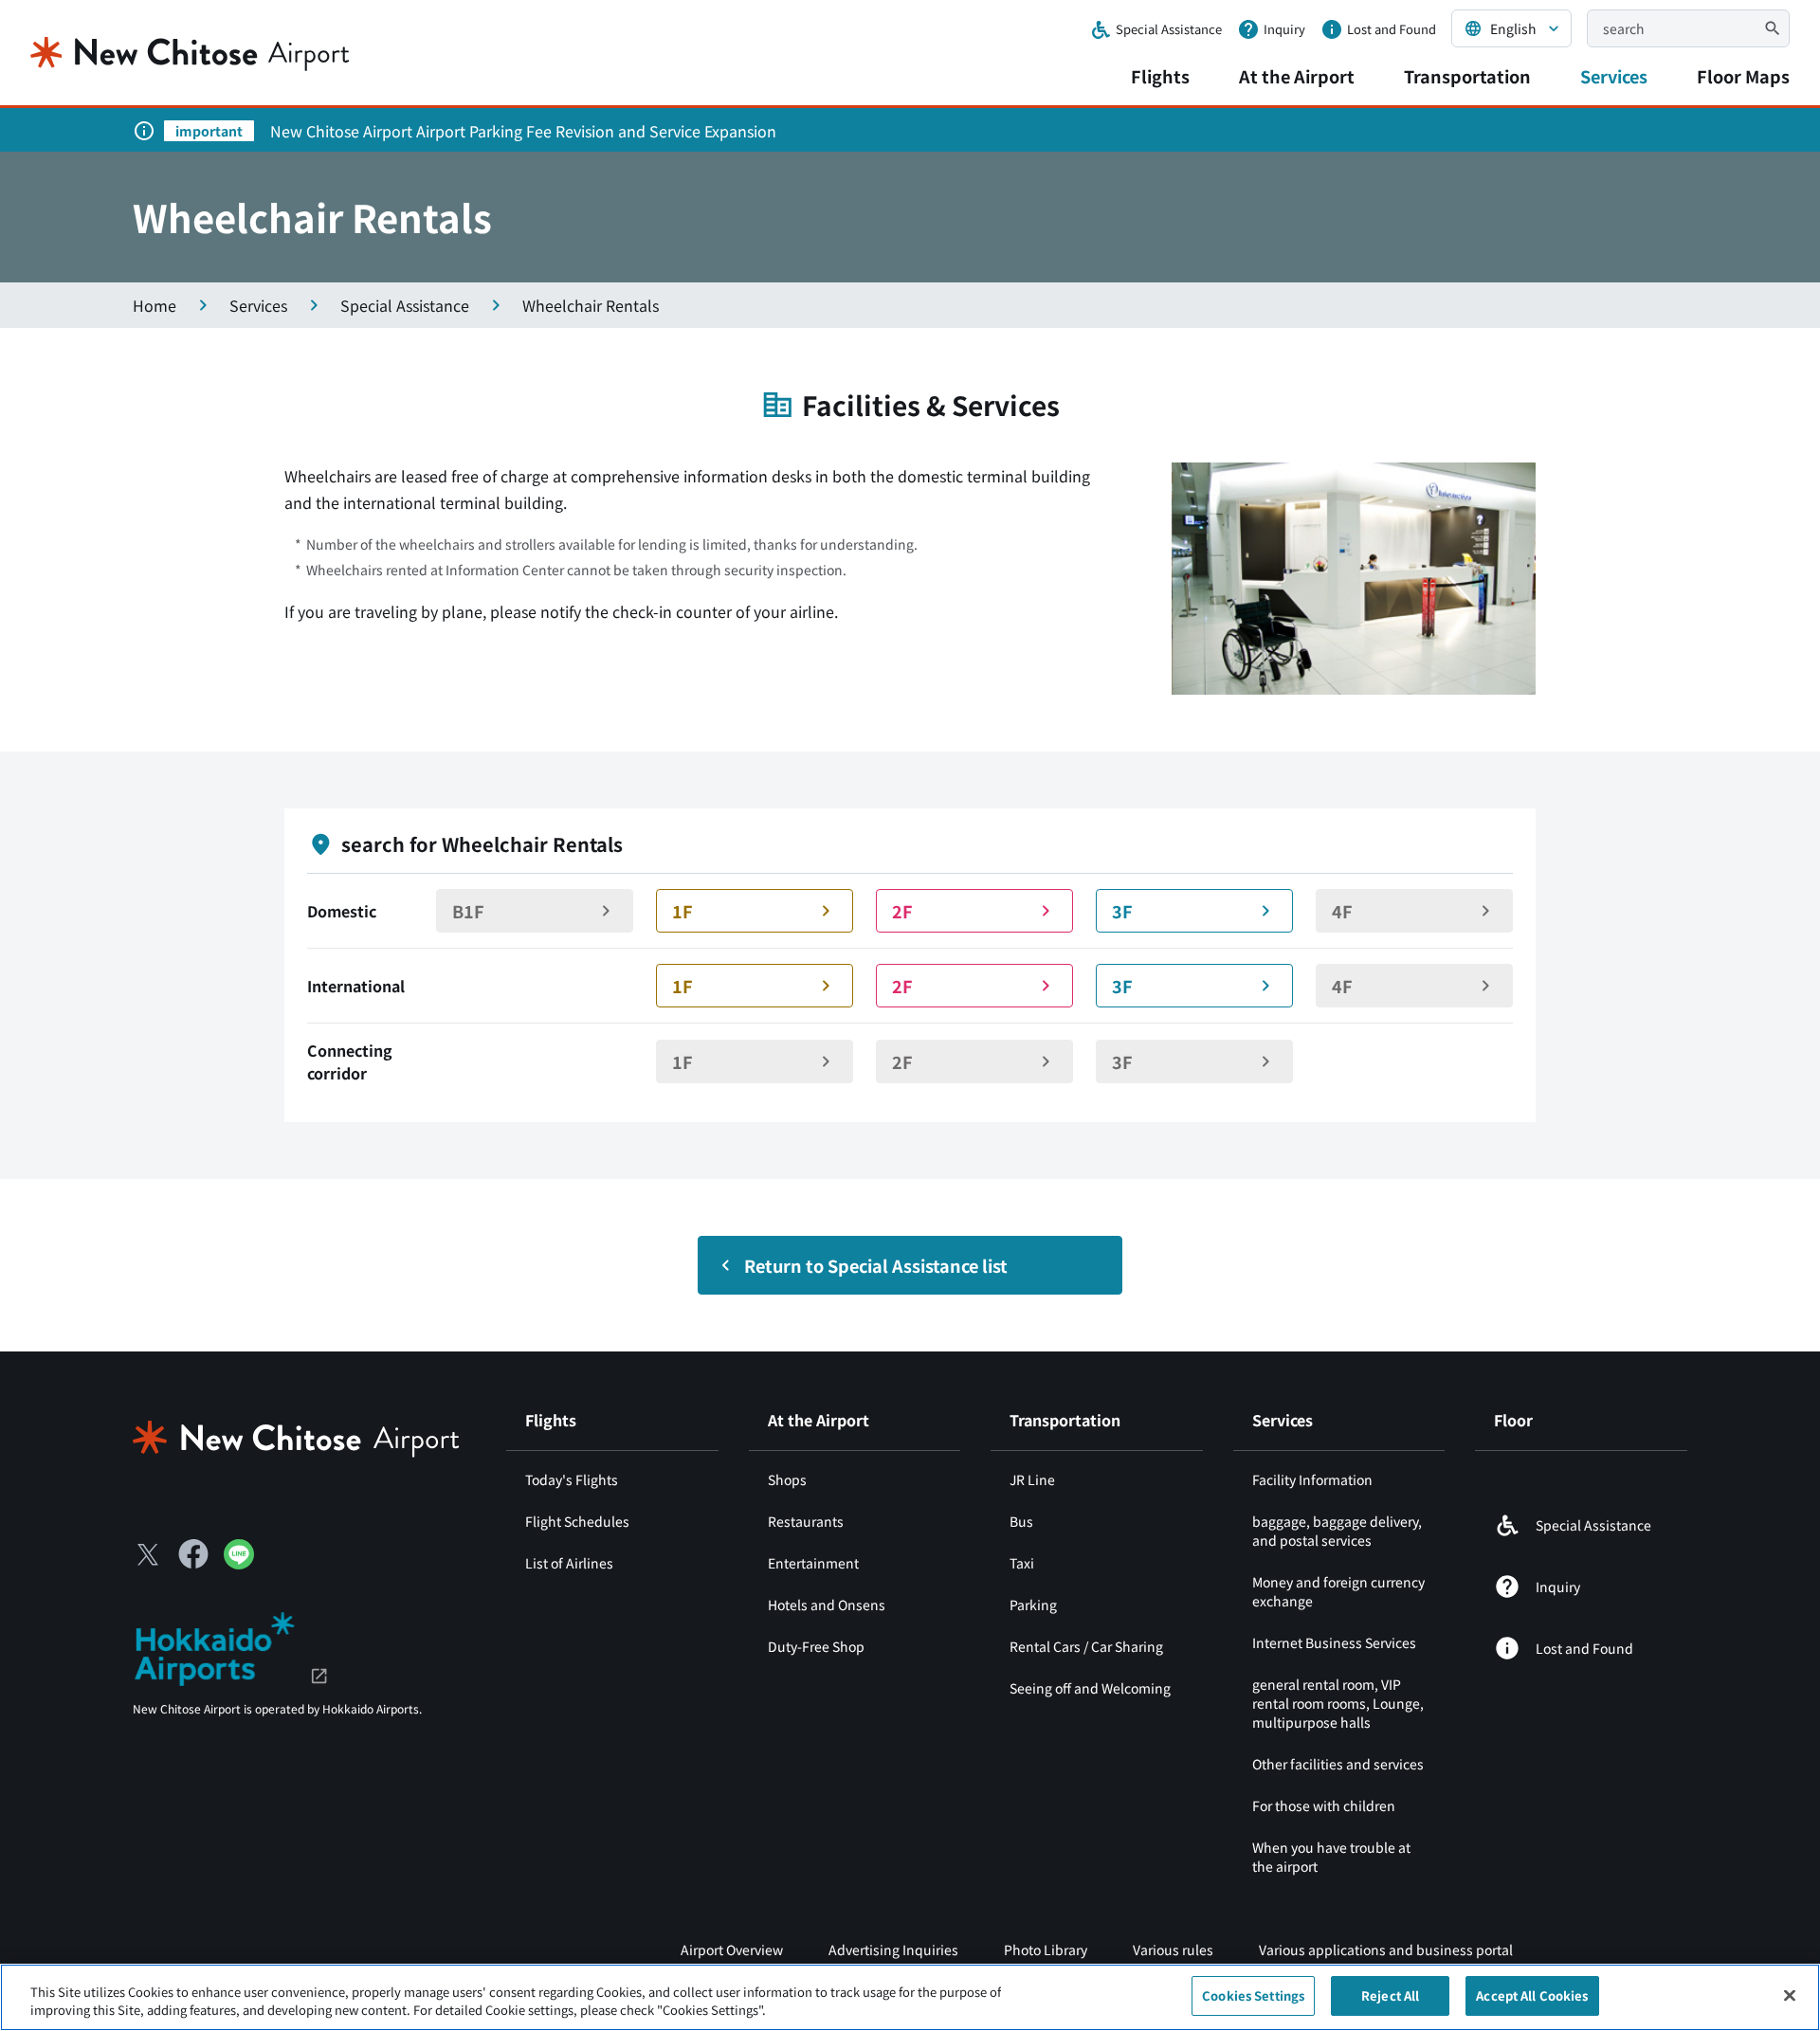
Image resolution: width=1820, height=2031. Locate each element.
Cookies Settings (1253, 1995)
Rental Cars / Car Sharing (1086, 1646)
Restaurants (806, 1521)
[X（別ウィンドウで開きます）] (148, 1554)
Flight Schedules (577, 1521)
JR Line (1032, 1479)
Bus (1021, 1521)
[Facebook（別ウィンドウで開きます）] (193, 1554)
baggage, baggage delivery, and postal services (1337, 1531)
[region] (910, 1997)
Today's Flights (572, 1479)
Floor (1513, 1420)
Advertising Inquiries (893, 1949)
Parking (1033, 1605)
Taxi (1022, 1563)
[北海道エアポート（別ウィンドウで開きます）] (231, 1646)
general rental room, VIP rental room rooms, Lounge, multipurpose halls (1338, 1703)
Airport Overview (732, 1949)
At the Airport (1297, 76)
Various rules (1173, 1949)
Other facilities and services (1338, 1764)
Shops (787, 1479)
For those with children (1324, 1805)
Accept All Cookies (1532, 1995)
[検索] (1773, 28)
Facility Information (1312, 1479)
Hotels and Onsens (827, 1605)
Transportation (1467, 76)
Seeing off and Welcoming (1090, 1688)
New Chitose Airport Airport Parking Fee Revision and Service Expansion (523, 131)
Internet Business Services (1334, 1642)
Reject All (1390, 1995)
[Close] (1790, 1995)
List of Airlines (569, 1563)
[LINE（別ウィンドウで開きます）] (239, 1563)
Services (1614, 76)
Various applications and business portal (1386, 1949)
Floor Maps (1743, 76)
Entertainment (813, 1563)
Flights (1160, 76)
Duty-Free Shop (816, 1646)
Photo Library (1046, 1949)
